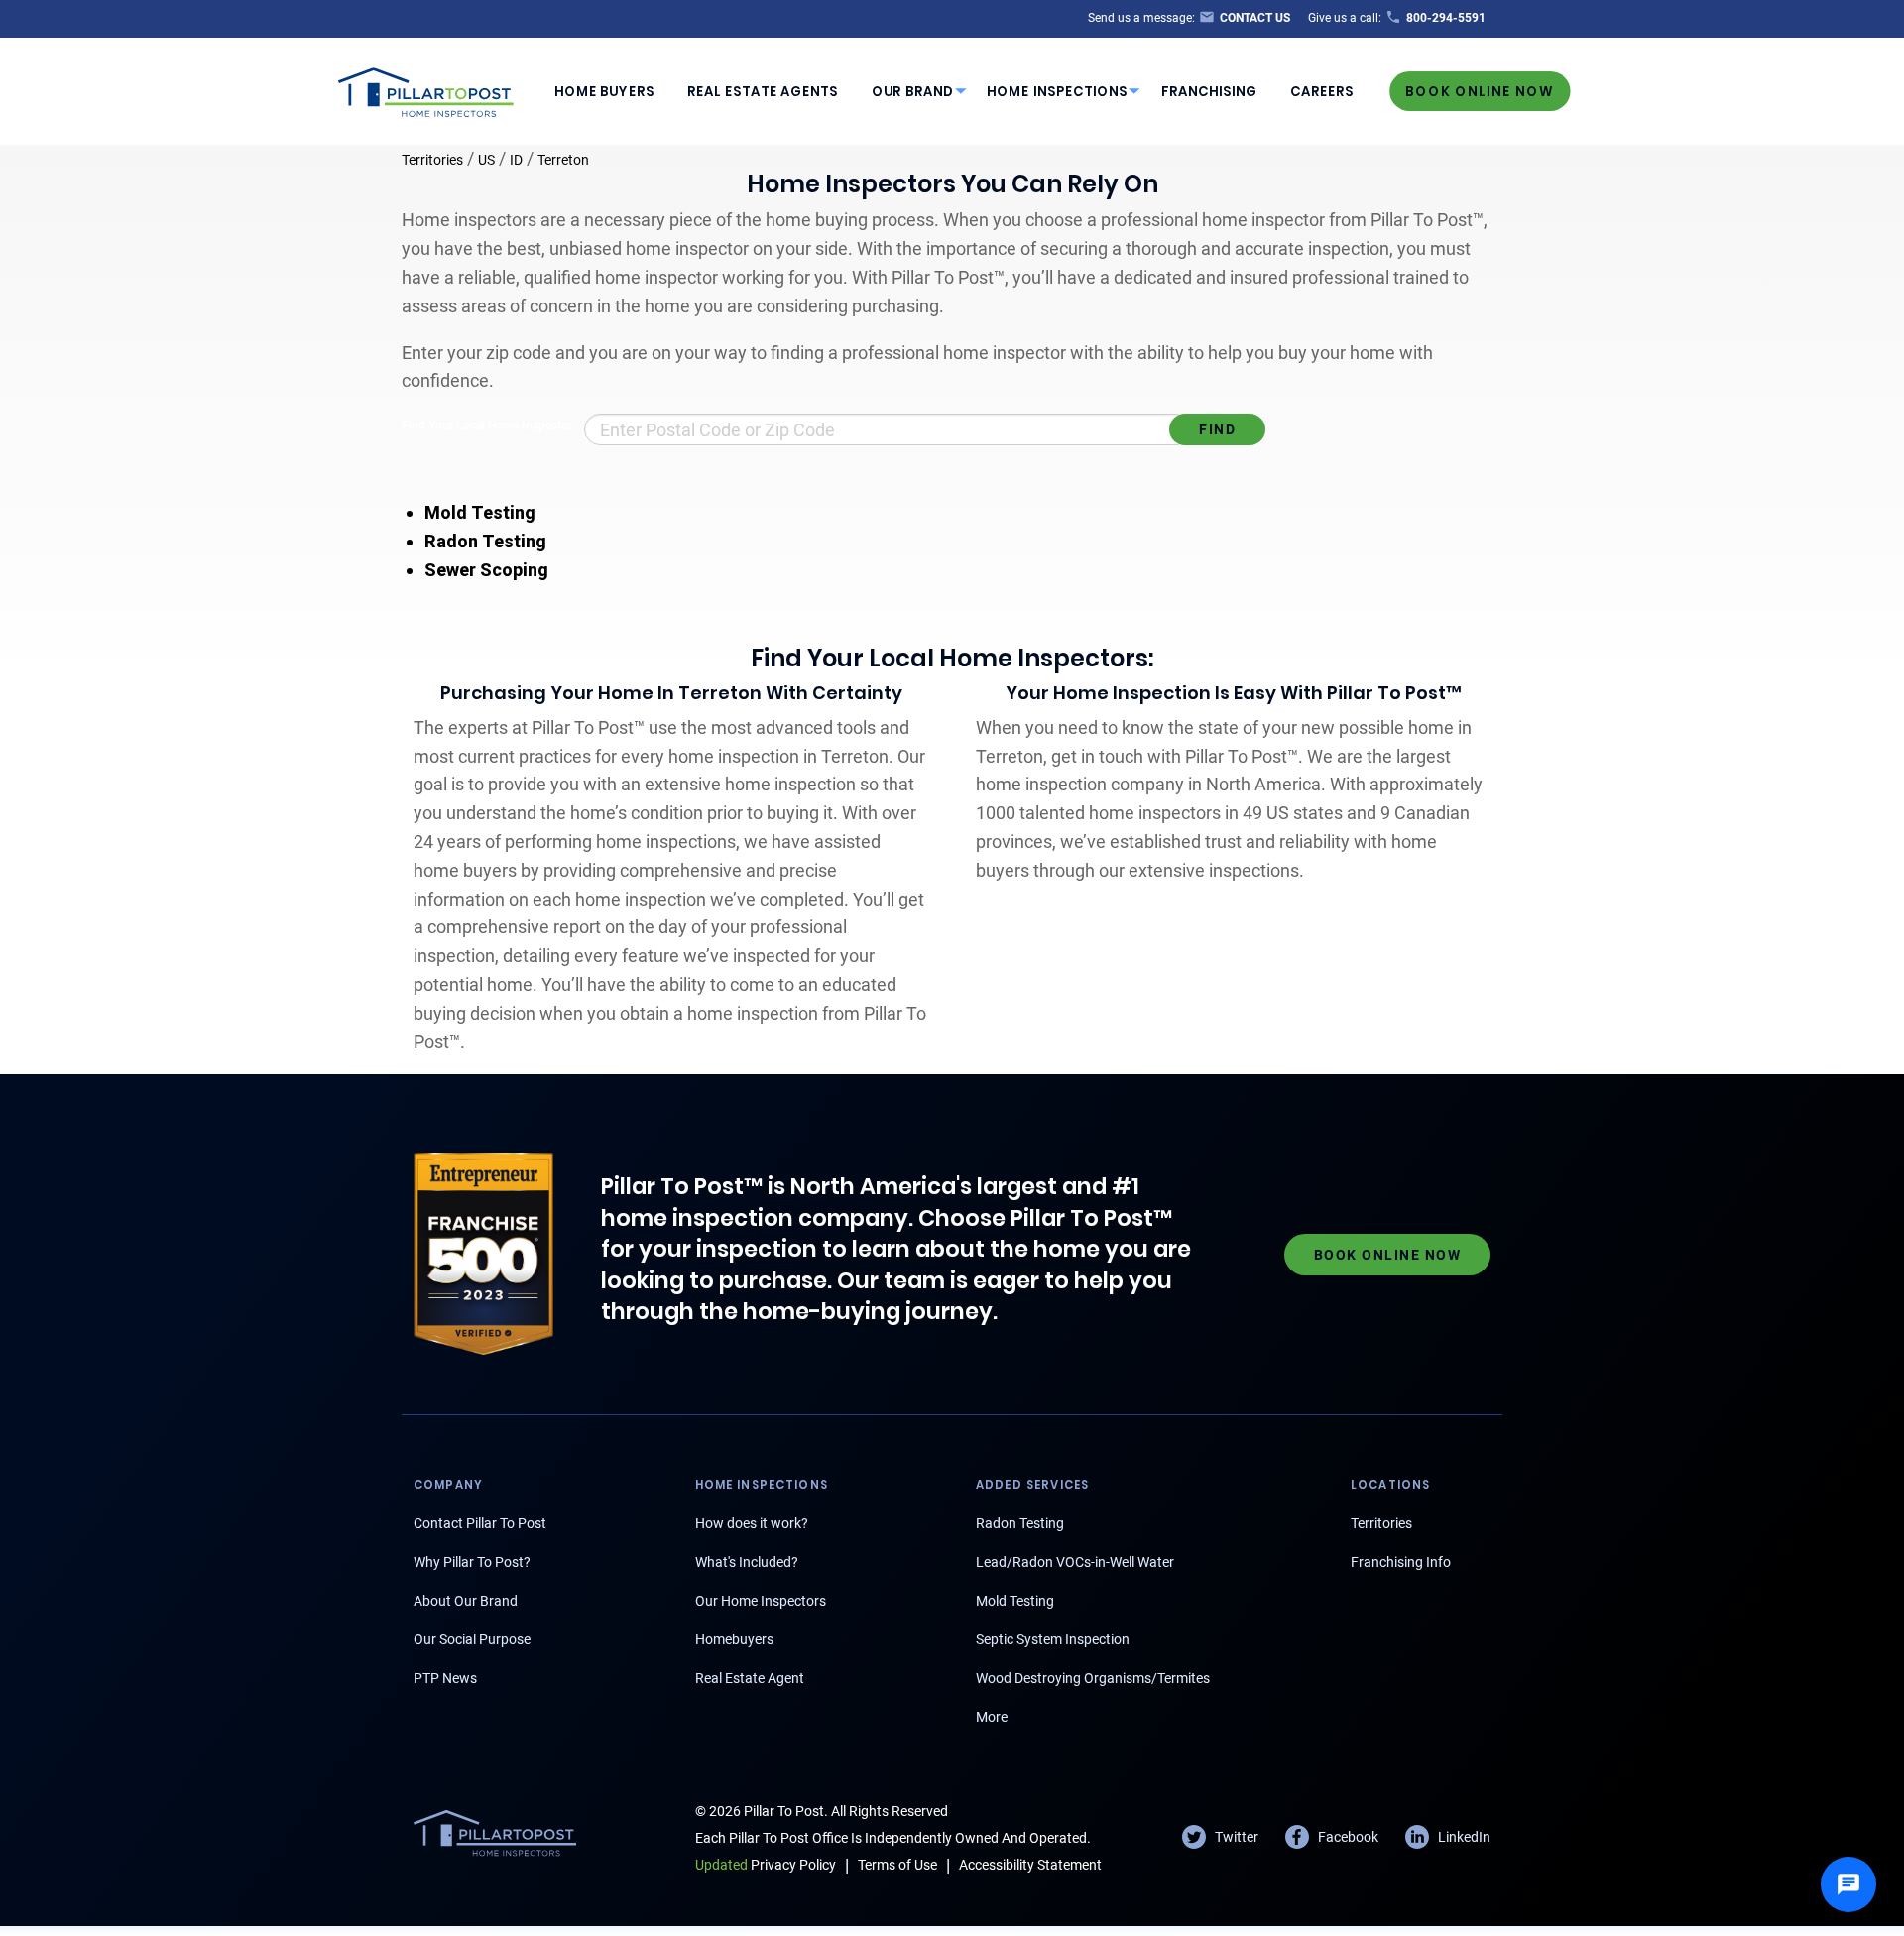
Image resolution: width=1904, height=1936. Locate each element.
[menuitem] (604, 91)
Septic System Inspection (1053, 1639)
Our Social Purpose (472, 1639)
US (486, 160)
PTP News (445, 1678)
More (992, 1717)
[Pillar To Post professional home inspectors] (426, 89)
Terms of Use (897, 1865)
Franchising (1209, 92)
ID (516, 160)
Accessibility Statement (1030, 1865)
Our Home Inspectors (761, 1601)
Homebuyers (734, 1639)
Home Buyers (604, 92)
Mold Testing (480, 512)
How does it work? (752, 1523)
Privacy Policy (766, 1865)
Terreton (563, 160)
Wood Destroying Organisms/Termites (1093, 1678)
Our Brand (913, 92)
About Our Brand (466, 1601)
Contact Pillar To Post (480, 1523)
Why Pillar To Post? (472, 1562)
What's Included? (747, 1562)
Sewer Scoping (486, 570)
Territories (432, 160)
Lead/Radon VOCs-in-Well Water (1075, 1562)
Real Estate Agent (750, 1678)
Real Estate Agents (763, 92)
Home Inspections (1057, 92)
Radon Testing (485, 541)
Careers (1322, 92)
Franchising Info (1401, 1562)
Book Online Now (1480, 91)
